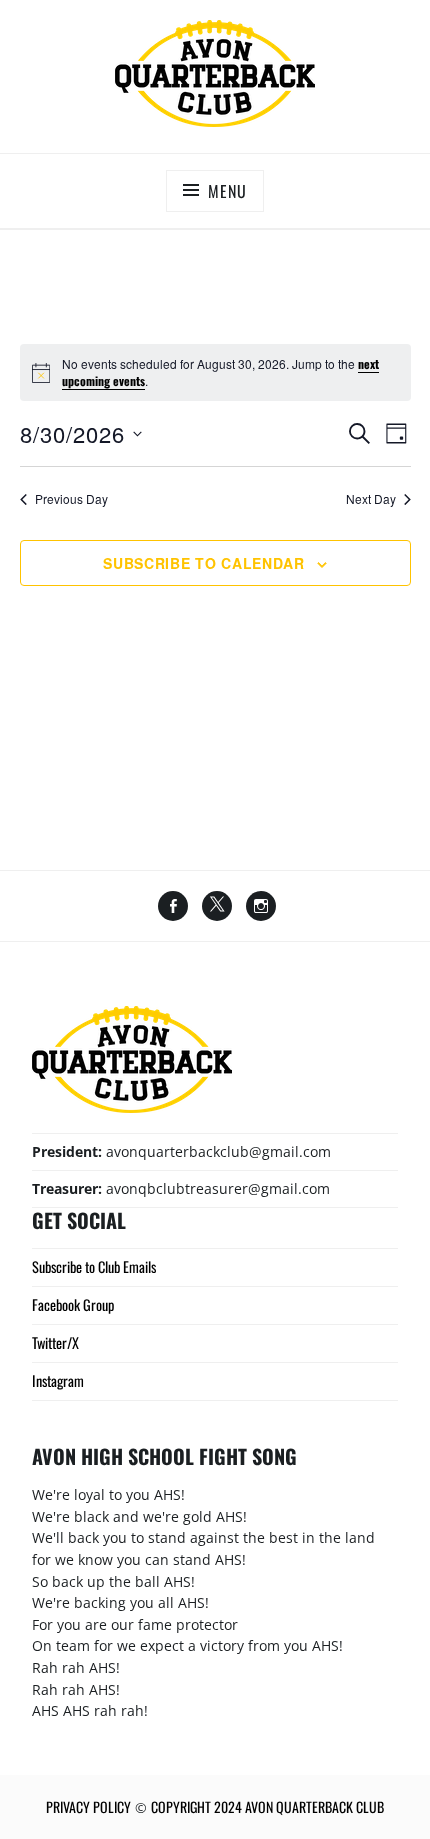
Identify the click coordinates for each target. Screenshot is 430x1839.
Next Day (371, 499)
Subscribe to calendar (204, 563)
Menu (227, 191)
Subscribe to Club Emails (94, 1266)
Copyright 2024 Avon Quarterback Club (267, 1806)
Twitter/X (55, 1342)
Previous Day (71, 499)
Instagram (58, 1380)
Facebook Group (73, 1304)
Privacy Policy (88, 1806)
